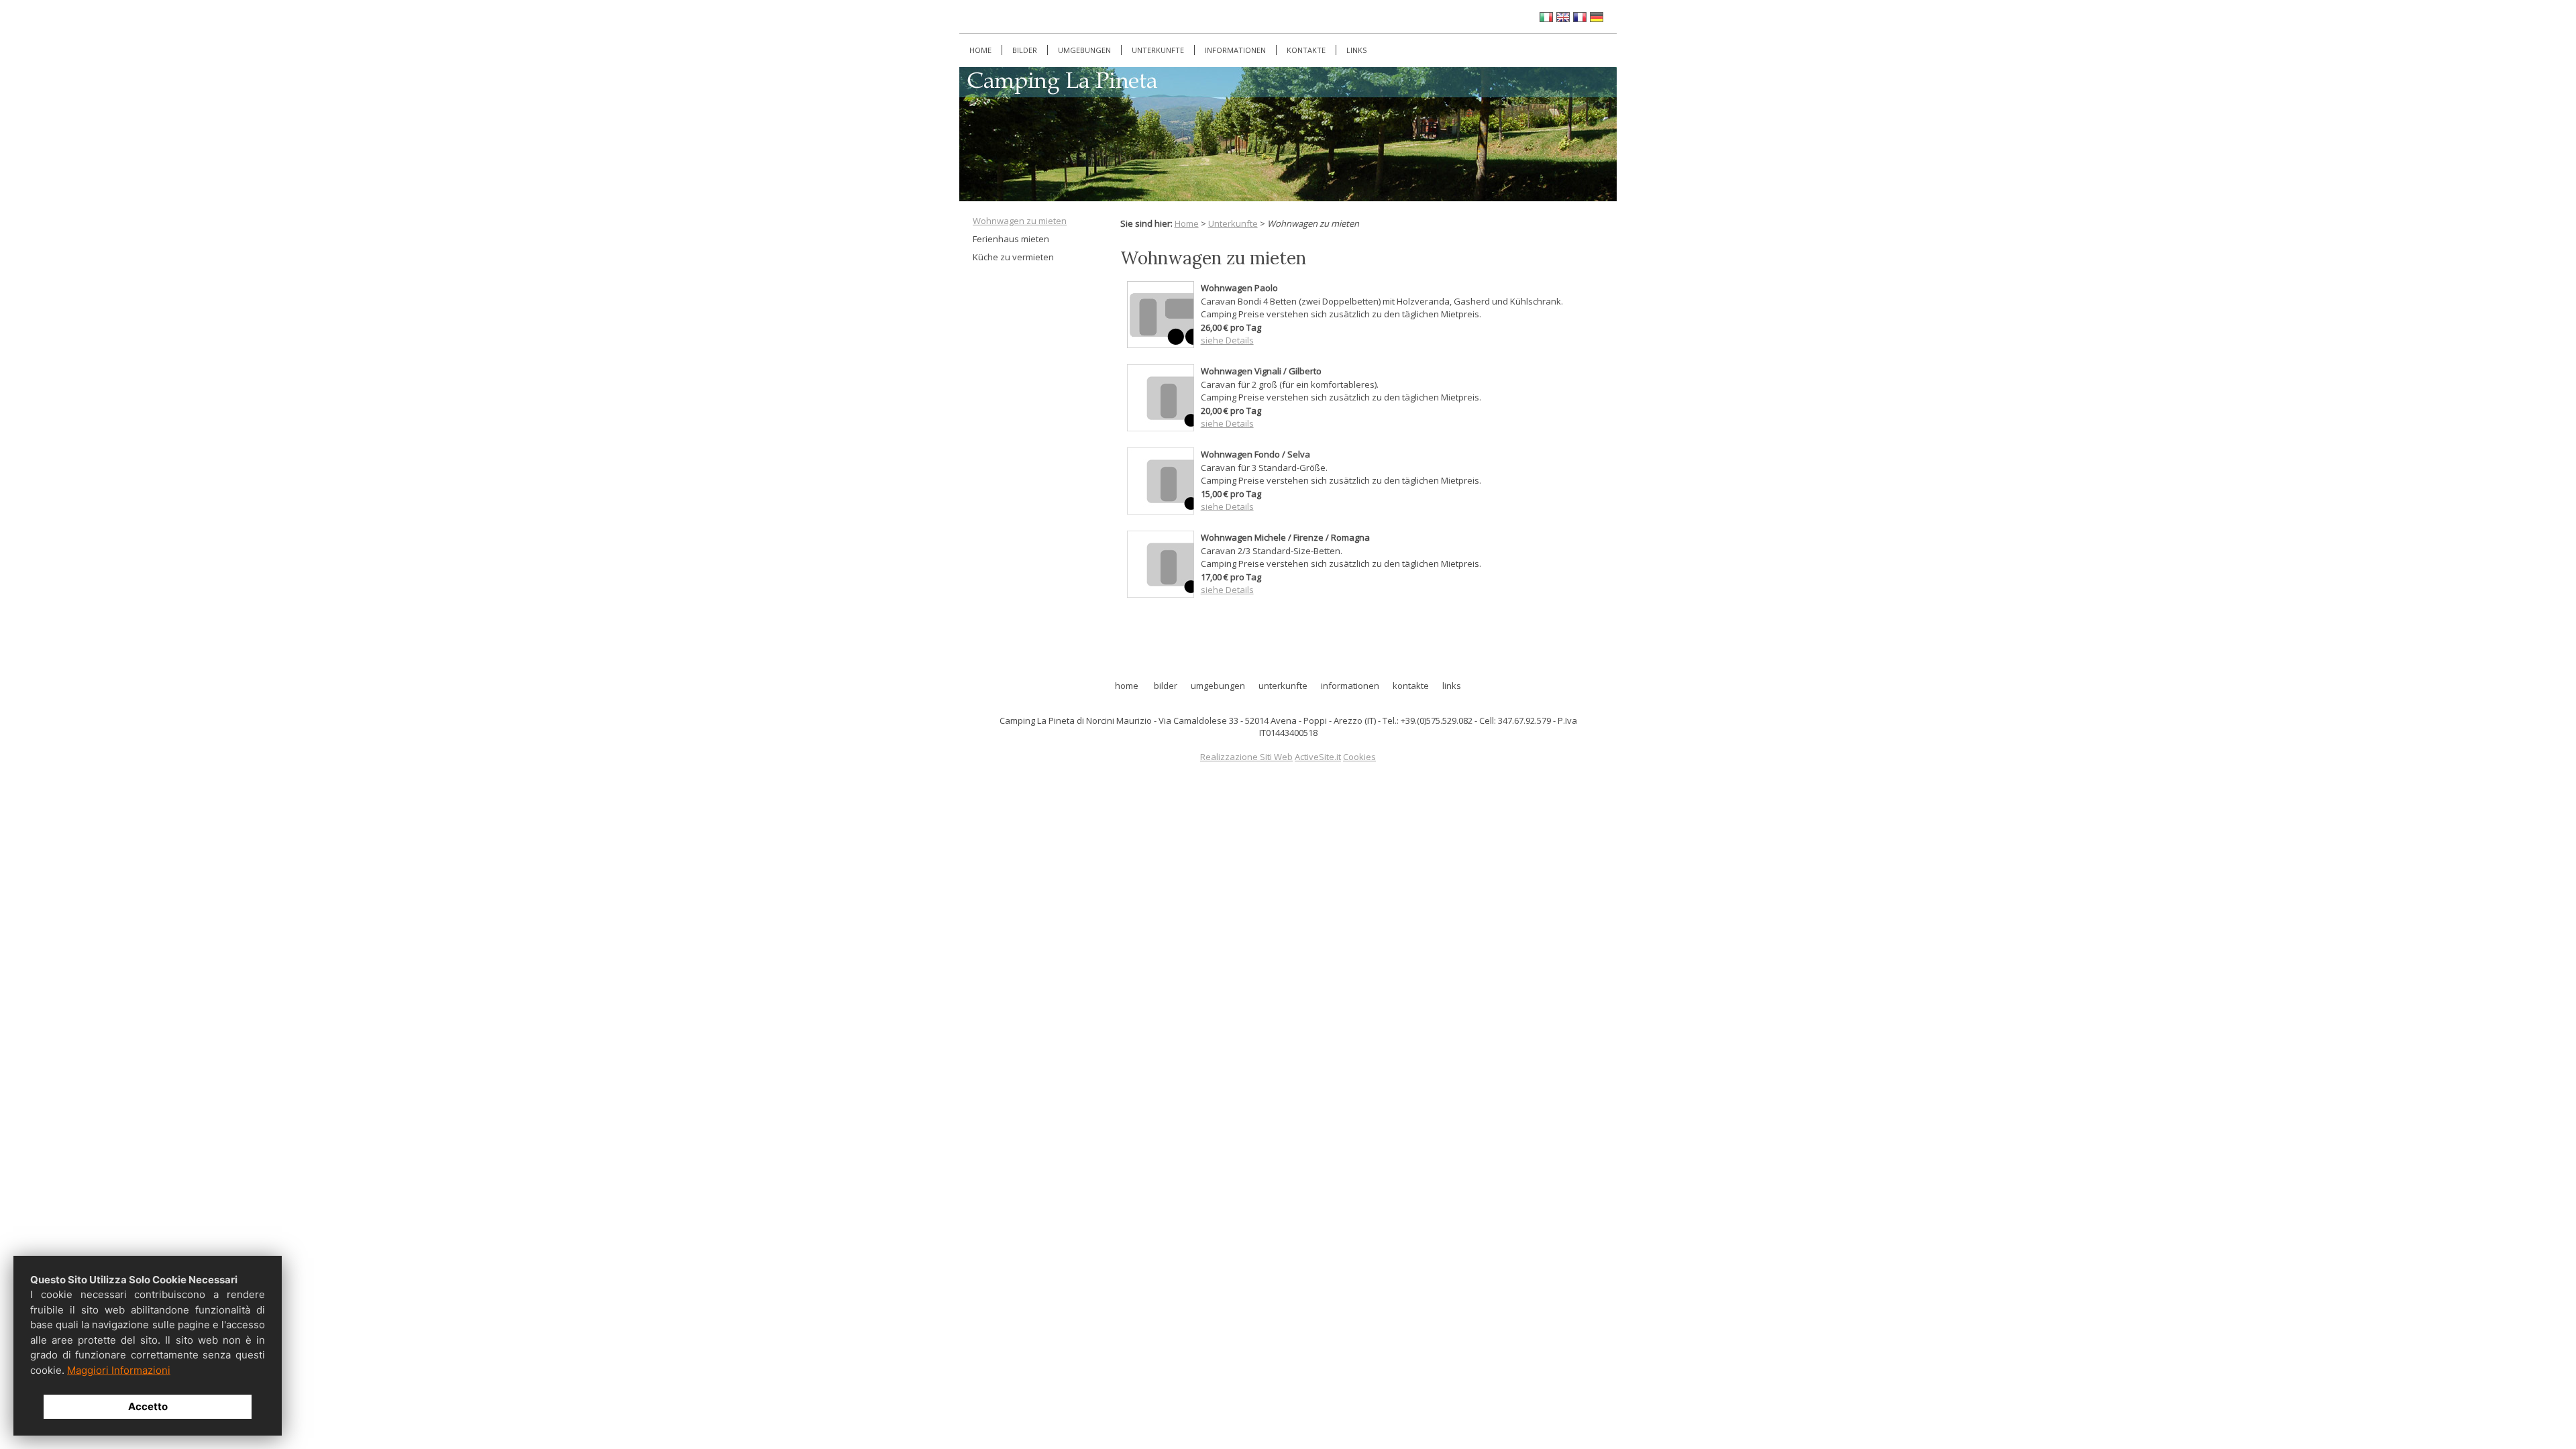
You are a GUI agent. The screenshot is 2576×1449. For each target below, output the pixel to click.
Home (980, 50)
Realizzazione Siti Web (1246, 757)
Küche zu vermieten (1013, 257)
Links (1356, 50)
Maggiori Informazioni (119, 1370)
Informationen (1235, 50)
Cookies (1359, 757)
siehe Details (1227, 423)
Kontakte (1306, 50)
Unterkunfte (1158, 50)
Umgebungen (1084, 50)
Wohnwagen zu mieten (1020, 221)
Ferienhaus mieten (1011, 239)
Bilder (1025, 50)
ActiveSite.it (1318, 757)
